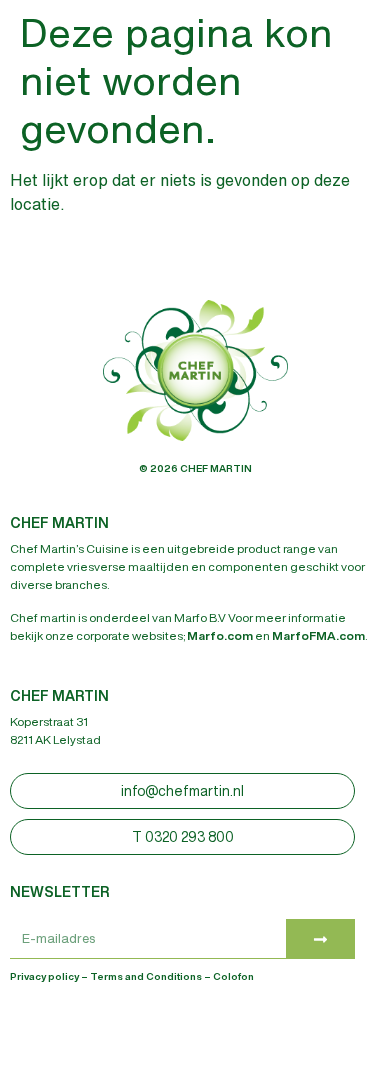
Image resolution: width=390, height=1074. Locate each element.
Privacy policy (44, 976)
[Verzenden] (320, 939)
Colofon (233, 976)
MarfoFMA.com (318, 635)
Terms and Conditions (146, 976)
